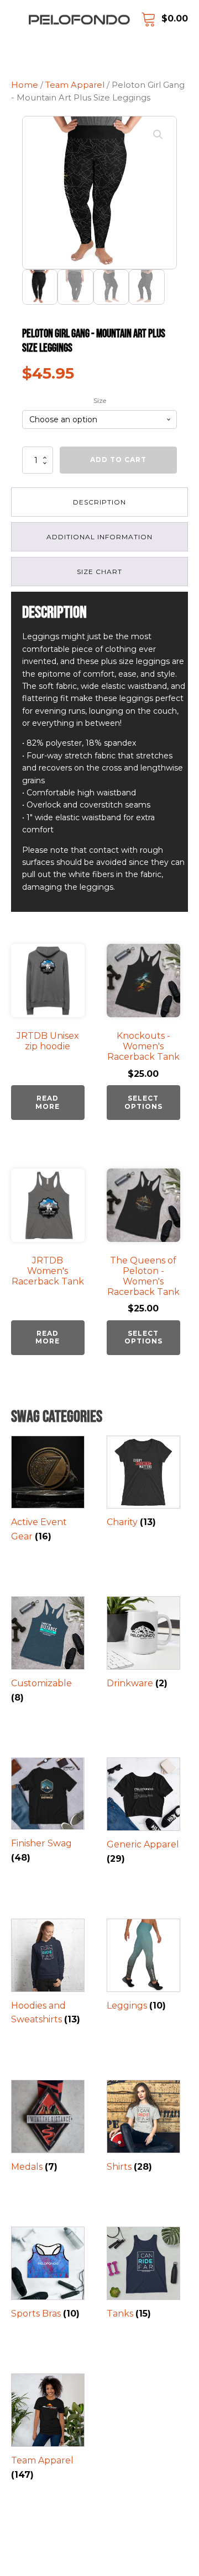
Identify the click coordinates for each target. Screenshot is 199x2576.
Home (25, 85)
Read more (48, 1102)
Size (100, 400)
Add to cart (118, 460)
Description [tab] (99, 502)
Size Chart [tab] (99, 572)
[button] (158, 135)
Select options (143, 1102)
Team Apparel (75, 85)
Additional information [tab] (99, 537)
